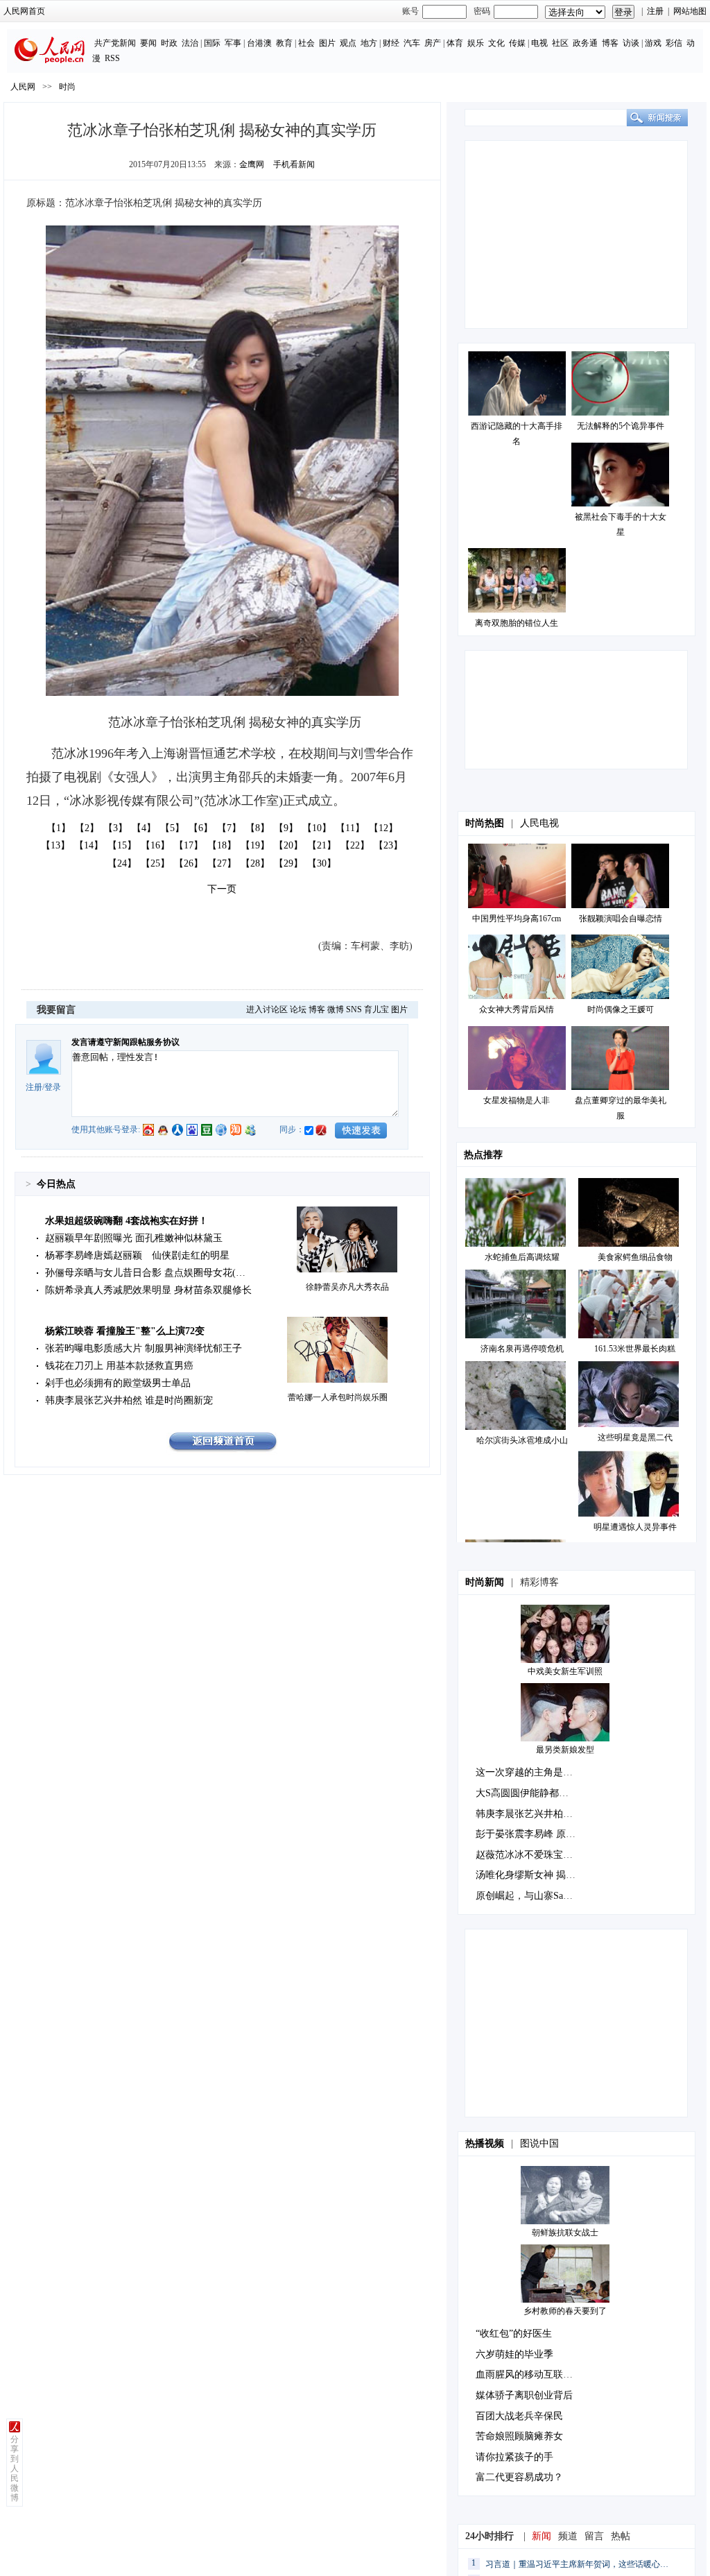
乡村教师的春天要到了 (565, 2311)
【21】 (322, 845)
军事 (233, 43)
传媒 (517, 43)
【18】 (222, 845)
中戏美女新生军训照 (565, 1671)
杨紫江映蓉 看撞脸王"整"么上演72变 (125, 1331)
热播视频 (485, 2143)
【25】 (155, 863)
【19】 (255, 845)
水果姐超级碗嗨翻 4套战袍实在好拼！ (127, 1221)
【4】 (144, 828)
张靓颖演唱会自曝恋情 (621, 919)
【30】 (322, 863)
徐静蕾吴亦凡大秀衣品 (347, 1287)
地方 (369, 43)
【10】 (317, 828)
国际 (212, 43)
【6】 (201, 828)
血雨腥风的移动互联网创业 (534, 2374)
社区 (560, 43)
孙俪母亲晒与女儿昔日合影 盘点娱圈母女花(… (145, 1273)
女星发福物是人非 (517, 1100)
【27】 (222, 863)
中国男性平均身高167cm (517, 919)
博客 (610, 43)
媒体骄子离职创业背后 (524, 2395)
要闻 (148, 43)
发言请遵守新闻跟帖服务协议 (125, 1042)
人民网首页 (24, 11)
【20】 (288, 845)
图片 (327, 43)
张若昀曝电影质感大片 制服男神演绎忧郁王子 (144, 1348)
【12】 (383, 828)
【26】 (189, 863)
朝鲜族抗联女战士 (565, 2233)
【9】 (286, 828)
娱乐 (476, 43)
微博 (336, 1009)
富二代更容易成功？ (519, 2477)
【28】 (255, 863)
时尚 (67, 87)
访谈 (631, 43)
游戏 (653, 43)
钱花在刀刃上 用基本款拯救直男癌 (119, 1366)
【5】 (172, 828)
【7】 (229, 828)
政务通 (585, 43)
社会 (306, 43)
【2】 (87, 828)
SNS (354, 1009)
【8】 (258, 828)
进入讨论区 (267, 1009)
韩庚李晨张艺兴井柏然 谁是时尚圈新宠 (129, 1400)
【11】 (350, 828)
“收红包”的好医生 (514, 2334)
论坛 (298, 1009)
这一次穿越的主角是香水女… (539, 1772)
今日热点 (56, 1184)
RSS (112, 58)
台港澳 (259, 43)
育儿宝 (376, 1009)
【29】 (288, 863)
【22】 (355, 845)
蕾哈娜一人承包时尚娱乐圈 (338, 1397)
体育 (455, 43)
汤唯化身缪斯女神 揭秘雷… (535, 1875)
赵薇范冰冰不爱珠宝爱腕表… (539, 1855)
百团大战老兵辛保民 (519, 2416)
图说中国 (539, 2143)
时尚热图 (485, 823)
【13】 (55, 845)
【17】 (189, 845)
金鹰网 (252, 164)
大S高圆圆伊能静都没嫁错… (537, 1793)
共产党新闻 (115, 43)
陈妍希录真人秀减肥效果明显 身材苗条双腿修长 (148, 1290)
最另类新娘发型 (565, 1750)
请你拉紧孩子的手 (514, 2457)
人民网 (23, 87)
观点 (348, 43)
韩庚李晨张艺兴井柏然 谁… (535, 1814)
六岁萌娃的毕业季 (514, 2354)
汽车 (412, 43)
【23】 (388, 845)
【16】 (155, 845)
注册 (655, 11)
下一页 (222, 889)
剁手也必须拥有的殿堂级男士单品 (118, 1383)
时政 (169, 43)
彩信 (674, 43)
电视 (539, 43)
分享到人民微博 (15, 2468)
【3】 (115, 828)
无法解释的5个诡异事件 (621, 426)
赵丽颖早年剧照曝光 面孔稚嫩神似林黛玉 (134, 1238)
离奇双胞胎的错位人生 (517, 623)
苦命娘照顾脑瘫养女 (519, 2436)
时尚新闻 (485, 1582)
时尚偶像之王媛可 (621, 1009)
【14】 (89, 845)
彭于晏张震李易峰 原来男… (535, 1834)
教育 (284, 43)
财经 (391, 43)
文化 (496, 43)
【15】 (122, 845)
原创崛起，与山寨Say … (528, 1896)
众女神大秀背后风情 (517, 1009)
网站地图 (690, 11)
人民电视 (539, 823)
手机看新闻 (294, 164)
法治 (190, 43)
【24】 (122, 863)
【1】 (59, 828)
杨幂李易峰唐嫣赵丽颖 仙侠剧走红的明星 (137, 1255)
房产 (433, 43)
